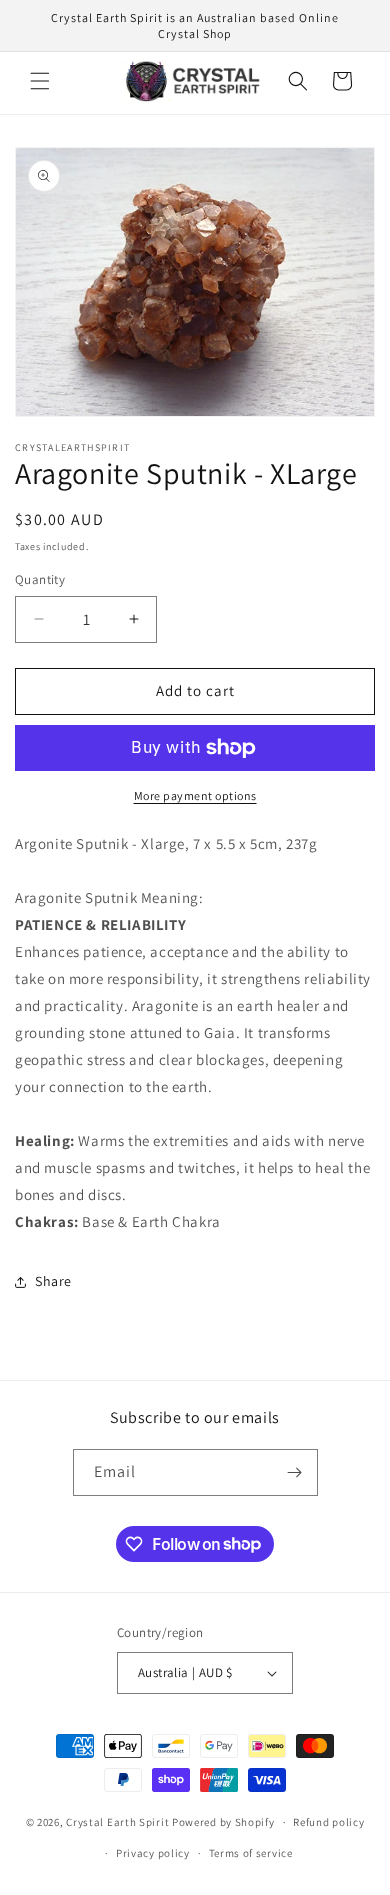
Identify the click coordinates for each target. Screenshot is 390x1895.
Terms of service (251, 1853)
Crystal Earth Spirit (117, 1822)
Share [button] (53, 1281)
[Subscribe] (295, 1472)
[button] (40, 81)
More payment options (195, 795)
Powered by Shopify (223, 1822)
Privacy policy (153, 1853)
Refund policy (328, 1822)
